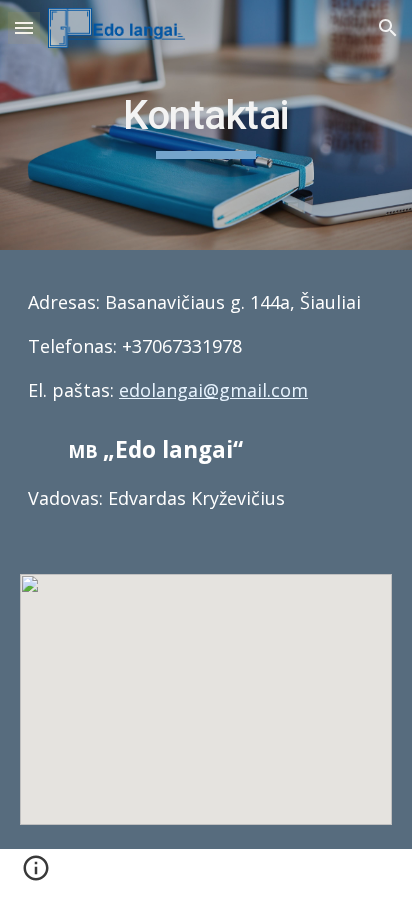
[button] (24, 27)
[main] (206, 125)
